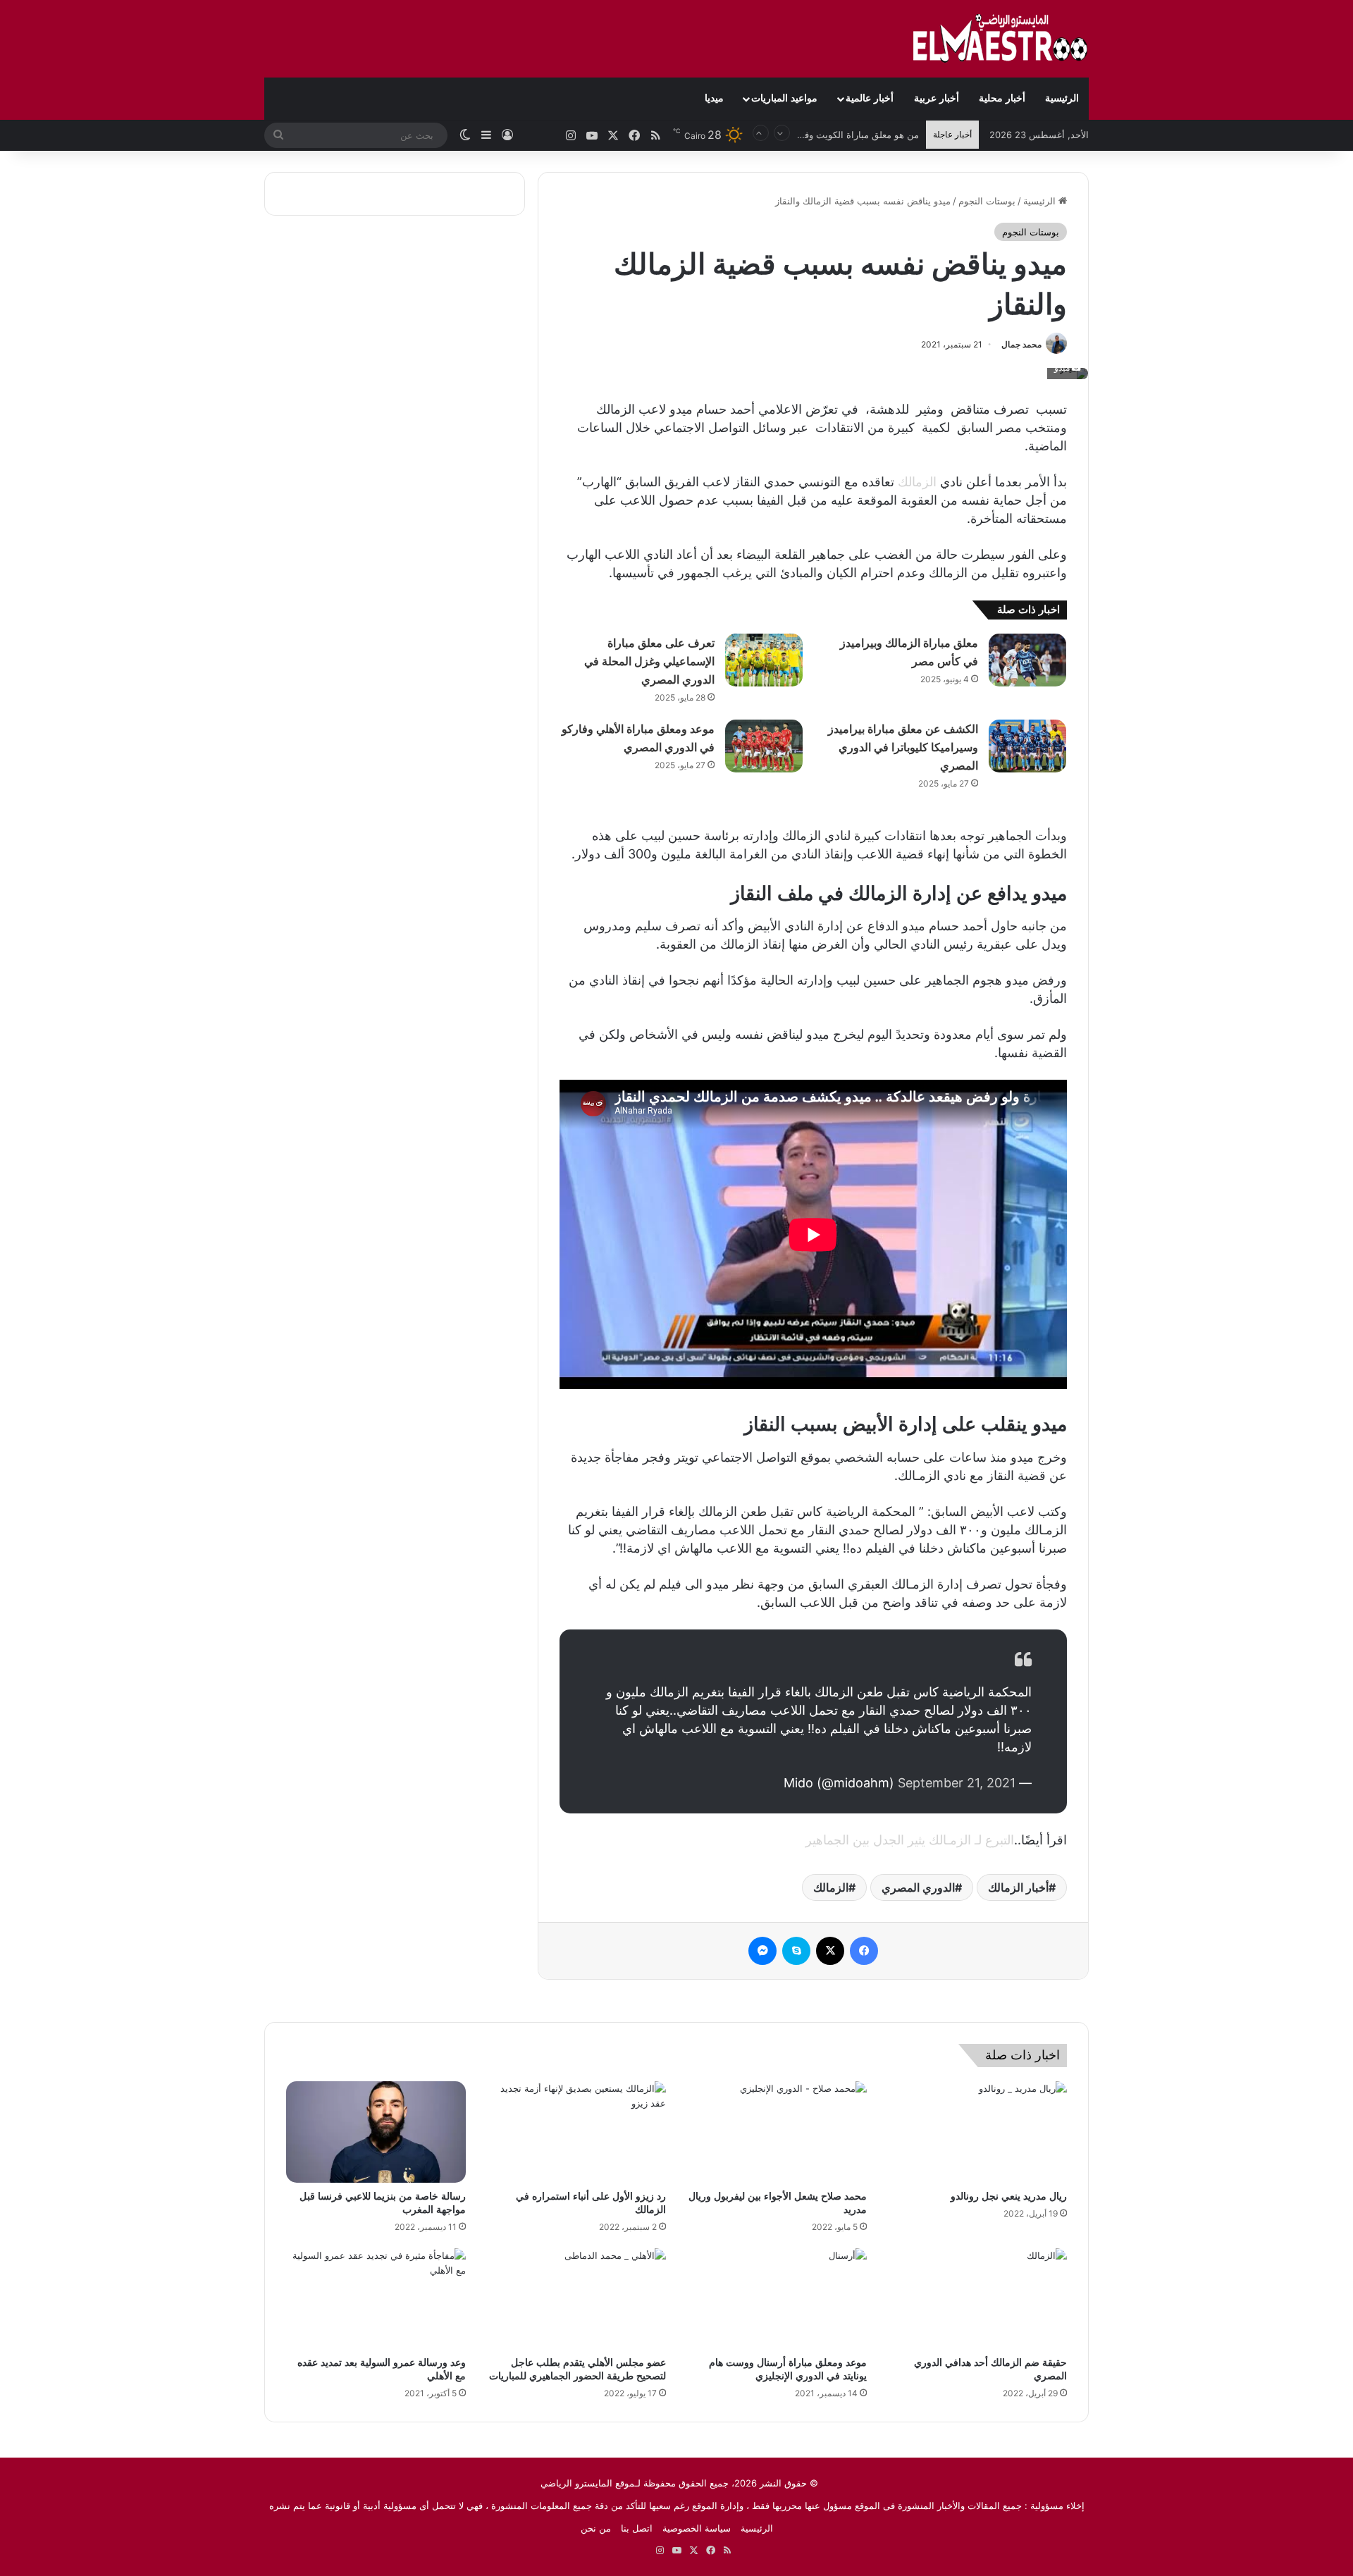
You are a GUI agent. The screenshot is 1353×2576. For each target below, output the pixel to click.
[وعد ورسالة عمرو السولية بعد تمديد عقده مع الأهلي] (376, 2299)
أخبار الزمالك (1018, 1887)
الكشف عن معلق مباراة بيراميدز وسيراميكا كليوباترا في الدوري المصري (903, 747)
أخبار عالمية (870, 98)
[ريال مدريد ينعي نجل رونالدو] (978, 2132)
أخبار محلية (1002, 98)
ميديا (714, 98)
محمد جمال (1021, 344)
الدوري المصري (918, 1887)
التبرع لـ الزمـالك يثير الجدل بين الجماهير (910, 1840)
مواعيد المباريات (784, 98)
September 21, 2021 (957, 1783)
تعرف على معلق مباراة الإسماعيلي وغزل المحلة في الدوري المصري (649, 661)
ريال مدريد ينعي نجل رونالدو (1009, 2196)
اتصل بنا (637, 2528)
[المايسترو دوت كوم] (1001, 39)
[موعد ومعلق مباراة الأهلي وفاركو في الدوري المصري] (764, 746)
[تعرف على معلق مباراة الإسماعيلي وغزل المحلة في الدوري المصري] (764, 660)
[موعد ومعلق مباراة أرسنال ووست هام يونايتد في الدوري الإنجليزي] (777, 2299)
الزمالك (917, 482)
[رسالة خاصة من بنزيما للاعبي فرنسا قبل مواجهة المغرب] (376, 2132)
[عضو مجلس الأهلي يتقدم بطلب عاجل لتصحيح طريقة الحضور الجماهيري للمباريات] (577, 2299)
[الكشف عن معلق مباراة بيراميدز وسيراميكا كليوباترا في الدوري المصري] (1027, 746)
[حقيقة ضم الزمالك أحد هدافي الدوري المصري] (978, 2299)
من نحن (596, 2528)
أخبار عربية (937, 98)
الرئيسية (1062, 98)
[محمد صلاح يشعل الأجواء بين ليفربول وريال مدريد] (777, 2132)
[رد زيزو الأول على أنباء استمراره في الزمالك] (577, 2132)
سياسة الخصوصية (697, 2528)
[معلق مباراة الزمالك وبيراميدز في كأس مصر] (1027, 660)
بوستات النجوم (987, 201)
